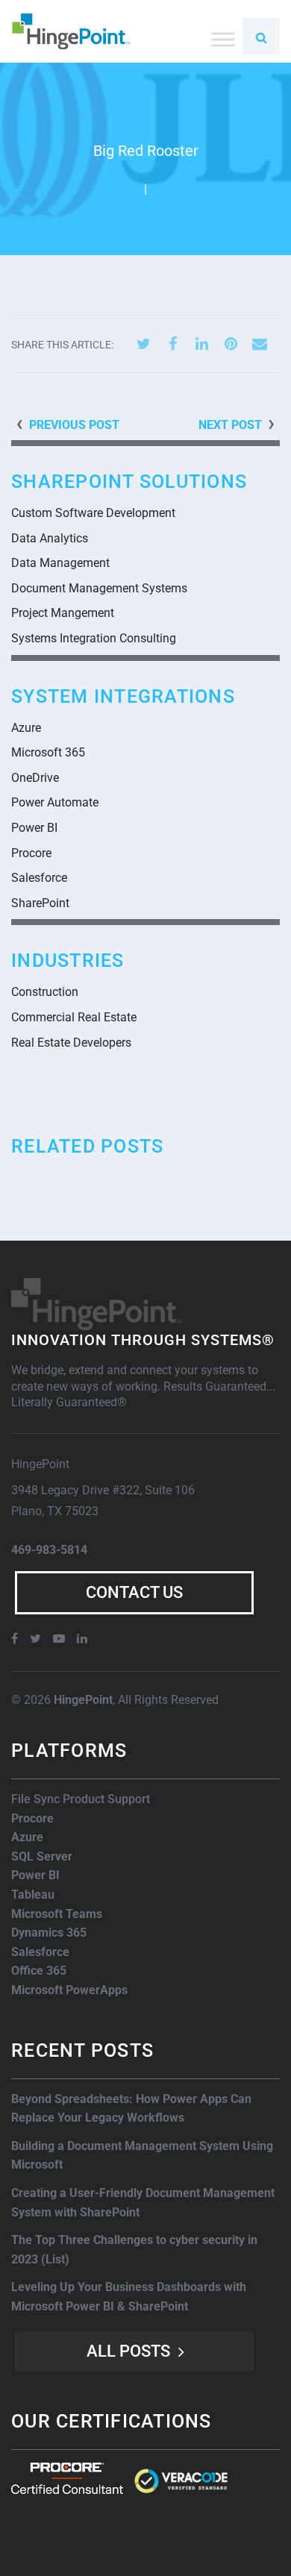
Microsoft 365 (48, 752)
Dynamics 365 (49, 1933)
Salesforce (39, 878)
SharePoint (40, 903)
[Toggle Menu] (223, 39)
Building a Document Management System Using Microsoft (142, 2156)
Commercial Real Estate (74, 1017)
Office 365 (39, 1971)
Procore (31, 853)
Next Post (230, 425)
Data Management (60, 563)
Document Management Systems (99, 588)
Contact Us (134, 1592)
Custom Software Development (93, 513)
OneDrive (35, 778)
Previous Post (74, 425)
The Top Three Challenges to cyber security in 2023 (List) (134, 2250)
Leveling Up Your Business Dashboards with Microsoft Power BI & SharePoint (129, 2297)
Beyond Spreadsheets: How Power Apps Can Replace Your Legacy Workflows (131, 2109)
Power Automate (55, 802)
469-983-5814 (49, 1550)
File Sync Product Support (81, 1799)
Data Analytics (50, 538)
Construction (45, 992)
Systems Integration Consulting (94, 638)
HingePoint (83, 1700)
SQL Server (42, 1856)
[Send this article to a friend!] (260, 344)
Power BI (34, 828)
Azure (26, 728)
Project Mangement (63, 613)
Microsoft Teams (57, 1914)
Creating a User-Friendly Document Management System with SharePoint (143, 2203)
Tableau (33, 1895)
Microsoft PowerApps (69, 1990)
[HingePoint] (71, 31)
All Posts (128, 2351)
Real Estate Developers (71, 1043)
